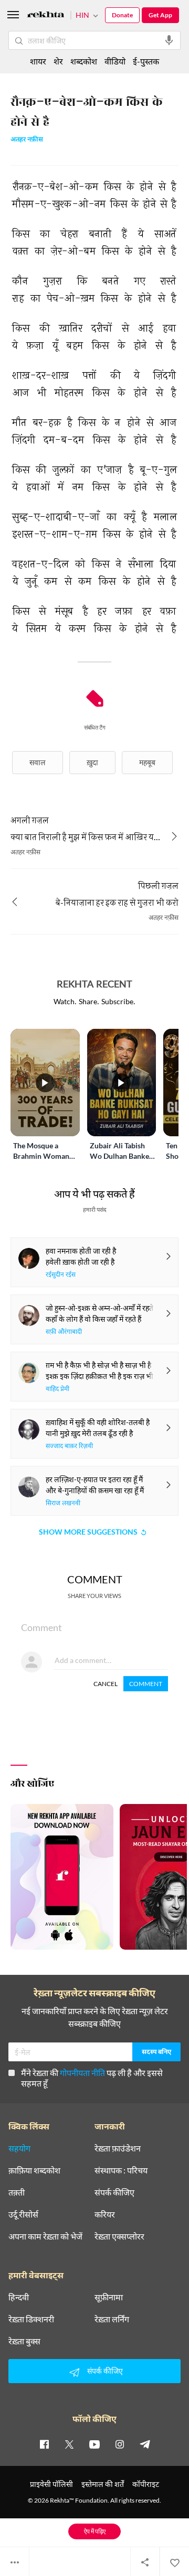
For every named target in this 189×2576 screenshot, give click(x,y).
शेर (58, 61)
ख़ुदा (92, 762)
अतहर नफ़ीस (27, 140)
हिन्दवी (19, 2297)
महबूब (147, 762)
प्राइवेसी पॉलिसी (51, 2484)
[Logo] (46, 16)
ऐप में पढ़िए (95, 2531)
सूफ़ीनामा (109, 2297)
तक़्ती (17, 2192)
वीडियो (115, 61)
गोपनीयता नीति (82, 2073)
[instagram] (120, 2444)
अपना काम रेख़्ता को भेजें (45, 2236)
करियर (105, 2214)
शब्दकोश (84, 61)
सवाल (38, 762)
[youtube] (94, 2444)
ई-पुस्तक (146, 61)
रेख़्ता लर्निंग (112, 2319)
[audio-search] (169, 40)
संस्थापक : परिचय (121, 2170)
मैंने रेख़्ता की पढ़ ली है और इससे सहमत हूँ (92, 2078)
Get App (160, 15)
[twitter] (69, 2444)
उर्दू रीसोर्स (23, 2214)
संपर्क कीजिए (114, 2192)
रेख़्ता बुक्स (24, 2341)
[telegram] (145, 2444)
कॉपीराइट (146, 2484)
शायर (38, 61)
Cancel (106, 1684)
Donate (122, 15)
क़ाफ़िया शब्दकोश (34, 2170)
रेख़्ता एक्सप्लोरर (119, 2236)
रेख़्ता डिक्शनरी (31, 2319)
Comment (146, 1684)
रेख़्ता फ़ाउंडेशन (118, 2148)
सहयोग (19, 2148)
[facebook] (44, 2444)
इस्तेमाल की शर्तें (103, 2484)
